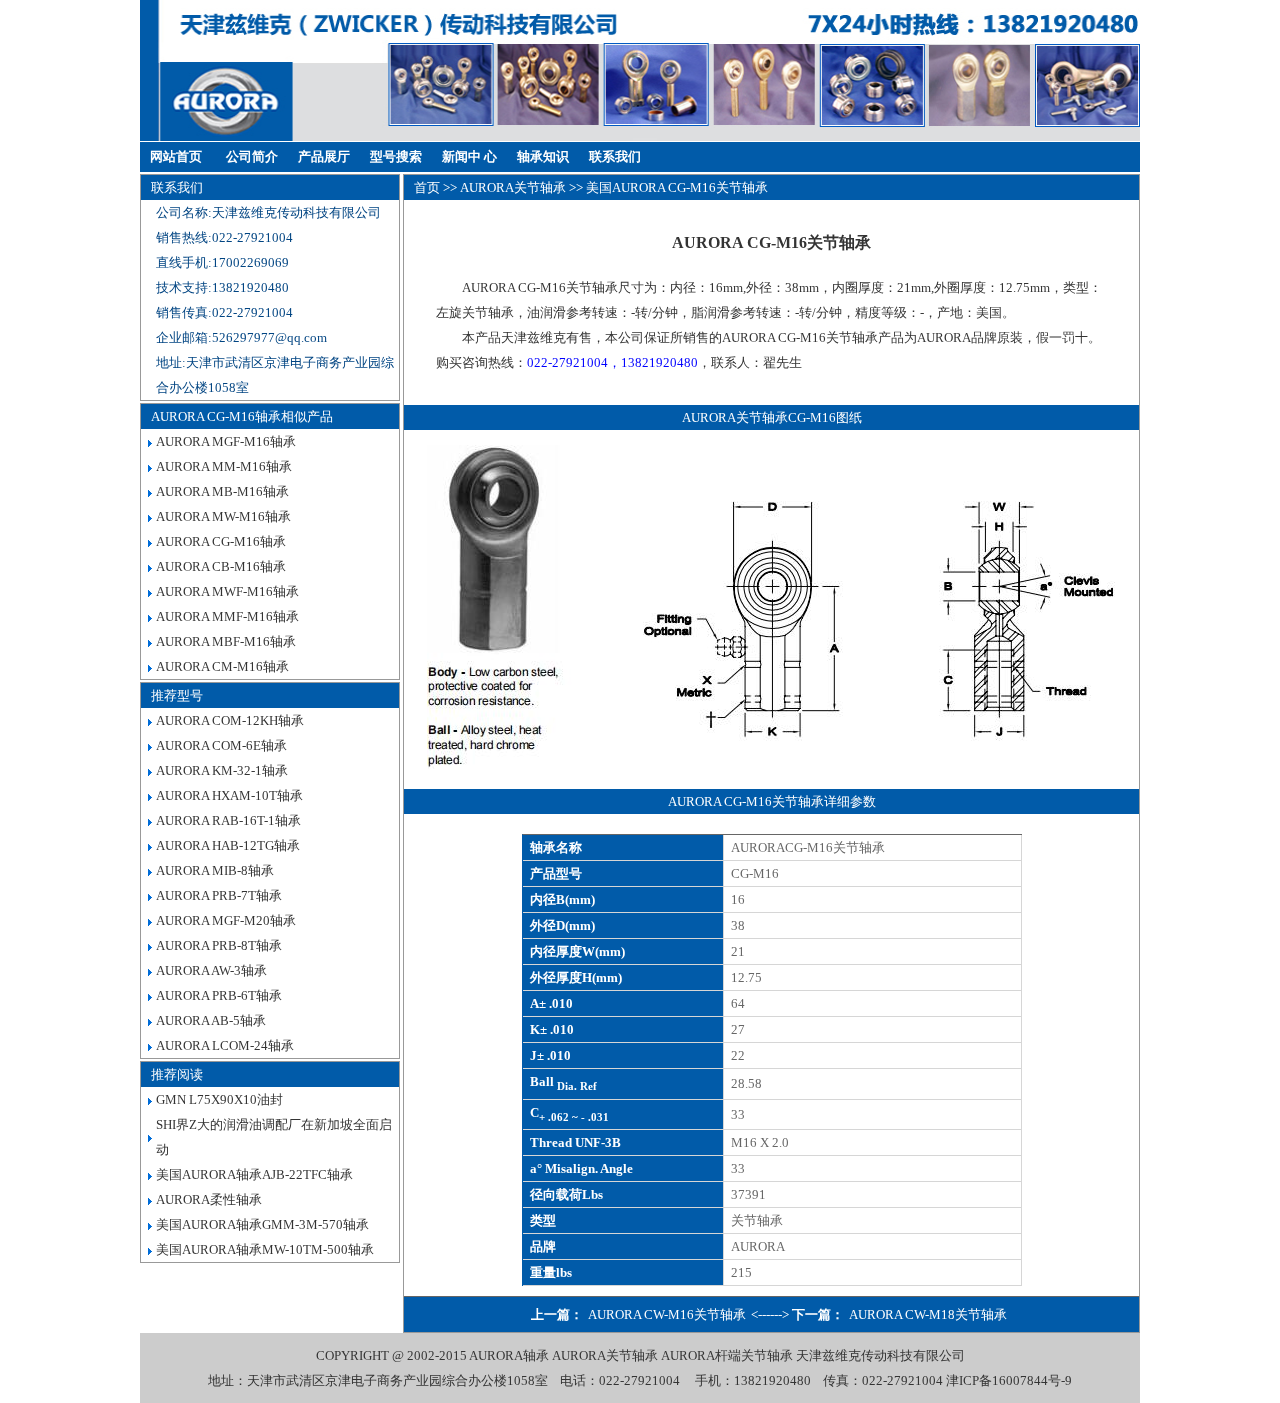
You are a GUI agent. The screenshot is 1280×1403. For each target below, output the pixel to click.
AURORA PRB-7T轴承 (219, 895)
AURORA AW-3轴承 (211, 970)
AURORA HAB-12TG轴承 (228, 845)
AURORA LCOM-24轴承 (225, 1045)
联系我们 (615, 156)
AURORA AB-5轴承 (211, 1020)
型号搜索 (396, 156)
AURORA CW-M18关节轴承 (928, 1314)
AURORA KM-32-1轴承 (222, 770)
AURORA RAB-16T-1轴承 (228, 820)
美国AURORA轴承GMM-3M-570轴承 (262, 1224)
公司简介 (252, 156)
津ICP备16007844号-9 (1009, 1380)
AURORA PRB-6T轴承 (219, 995)
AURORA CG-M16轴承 (221, 541)
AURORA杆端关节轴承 (727, 1355)
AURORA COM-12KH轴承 (230, 720)
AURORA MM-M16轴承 (224, 466)
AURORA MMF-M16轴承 (227, 616)
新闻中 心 (469, 156)
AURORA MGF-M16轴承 (226, 441)
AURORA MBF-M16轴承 (226, 641)
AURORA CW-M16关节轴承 (667, 1314)
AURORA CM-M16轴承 (222, 666)
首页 (427, 187)
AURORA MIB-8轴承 (215, 870)
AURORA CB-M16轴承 (221, 566)
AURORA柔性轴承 (209, 1199)
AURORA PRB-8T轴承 (219, 945)
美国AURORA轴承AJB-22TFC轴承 (254, 1174)
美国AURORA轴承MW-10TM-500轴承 (265, 1249)
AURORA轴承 (509, 1355)
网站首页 (176, 156)
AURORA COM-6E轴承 (221, 745)
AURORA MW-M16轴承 (223, 516)
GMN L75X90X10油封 (219, 1099)
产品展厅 (324, 156)
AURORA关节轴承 (513, 187)
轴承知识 (543, 156)
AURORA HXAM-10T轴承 (229, 795)
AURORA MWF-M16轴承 (227, 591)
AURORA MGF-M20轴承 (226, 920)
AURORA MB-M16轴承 (222, 491)
